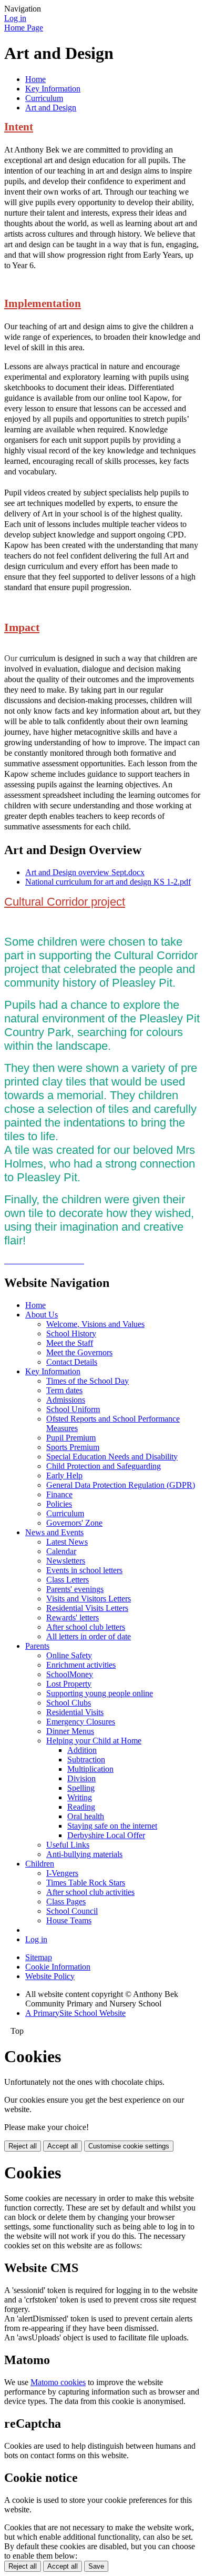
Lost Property (69, 1684)
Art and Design (51, 108)
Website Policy (50, 1976)
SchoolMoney (70, 1674)
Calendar (61, 1551)
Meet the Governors (79, 1352)
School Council (72, 1911)
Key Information (53, 89)
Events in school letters (84, 1570)
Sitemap (39, 1957)
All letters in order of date (89, 1636)
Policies (59, 1504)
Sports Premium (73, 1447)
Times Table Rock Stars (86, 1883)
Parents (37, 1646)
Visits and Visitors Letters (89, 1599)
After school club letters (86, 1627)
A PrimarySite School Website (75, 2013)
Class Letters (68, 1580)
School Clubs (69, 1703)
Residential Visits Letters (87, 1608)
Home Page (24, 28)
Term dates (64, 1390)
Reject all (23, 2146)
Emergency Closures (81, 1722)
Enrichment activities (81, 1665)
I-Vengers (62, 1873)
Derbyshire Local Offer (106, 1835)
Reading (81, 1807)
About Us (42, 1315)
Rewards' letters (73, 1617)
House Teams (69, 1920)
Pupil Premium (71, 1438)
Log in (15, 18)
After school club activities (90, 1892)
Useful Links (68, 1845)
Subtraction (86, 1759)
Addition (82, 1750)
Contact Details (72, 1362)
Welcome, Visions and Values (95, 1324)
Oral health (86, 1816)
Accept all (63, 2146)
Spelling (81, 1788)
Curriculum (44, 98)
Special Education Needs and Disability (112, 1457)
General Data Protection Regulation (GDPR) (121, 1485)
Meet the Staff (70, 1343)
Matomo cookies (58, 2382)
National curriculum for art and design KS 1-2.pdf (108, 882)
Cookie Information (58, 1967)
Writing (80, 1797)
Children (40, 1864)
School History (71, 1333)
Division (81, 1778)
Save (96, 2566)
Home (35, 79)
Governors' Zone (74, 1523)
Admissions (66, 1400)
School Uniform (73, 1409)
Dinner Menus (70, 1731)
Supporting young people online (100, 1693)
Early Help (64, 1475)
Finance (59, 1494)
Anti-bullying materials (84, 1854)
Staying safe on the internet (112, 1826)
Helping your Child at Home (94, 1741)
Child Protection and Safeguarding (104, 1466)
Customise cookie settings (129, 2146)
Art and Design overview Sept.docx (85, 872)
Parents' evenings (75, 1589)
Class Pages (66, 1901)
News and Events (54, 1532)
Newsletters (66, 1561)
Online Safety (69, 1655)
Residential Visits (75, 1712)
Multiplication (90, 1769)
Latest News (67, 1542)
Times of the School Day (88, 1381)
